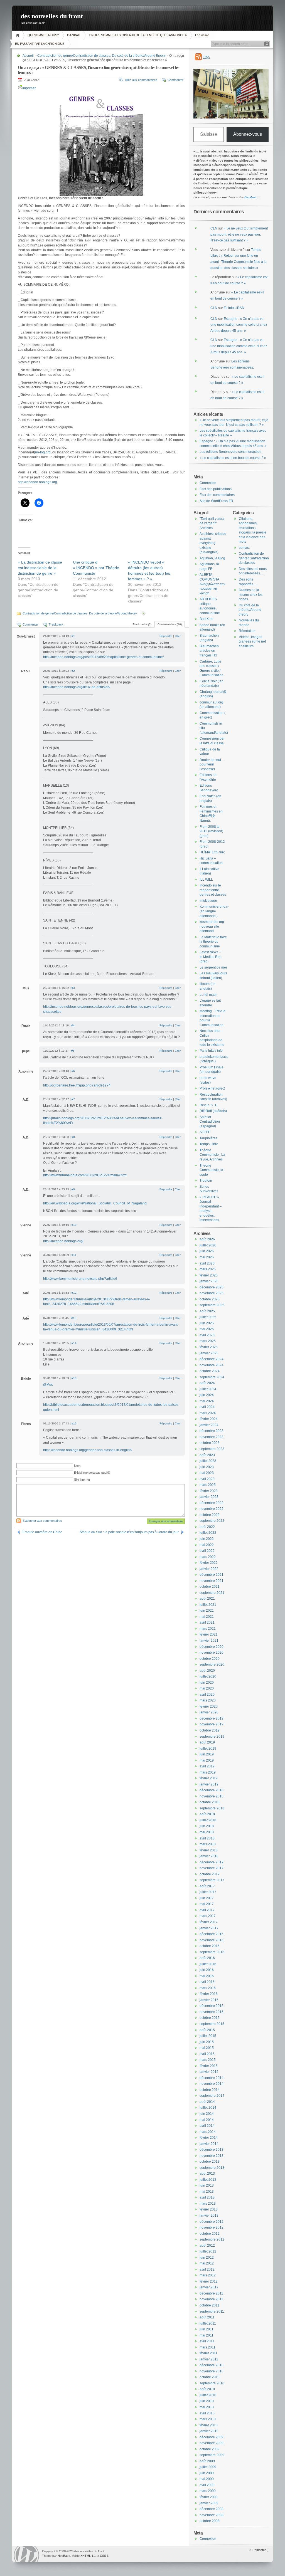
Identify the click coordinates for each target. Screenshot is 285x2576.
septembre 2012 (212, 2239)
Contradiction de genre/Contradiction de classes (74, 56)
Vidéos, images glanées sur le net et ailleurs (252, 642)
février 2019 (209, 1778)
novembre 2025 (212, 1293)
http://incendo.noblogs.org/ (63, 1241)
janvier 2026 (209, 1281)
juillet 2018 (208, 1820)
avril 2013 (207, 2197)
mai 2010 (207, 2407)
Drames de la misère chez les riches (251, 595)
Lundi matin (208, 995)
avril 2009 (207, 2485)
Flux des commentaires (217, 495)
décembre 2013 (212, 2150)
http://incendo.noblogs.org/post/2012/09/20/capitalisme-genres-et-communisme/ (103, 657)
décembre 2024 (212, 1359)
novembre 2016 (212, 1940)
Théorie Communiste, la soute (211, 1170)
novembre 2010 (212, 2371)
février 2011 (208, 2353)
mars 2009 (208, 2491)
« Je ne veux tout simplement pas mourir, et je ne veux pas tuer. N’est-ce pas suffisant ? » (239, 234)
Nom (77, 1466)
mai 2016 (207, 1976)
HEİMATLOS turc (212, 852)
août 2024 (207, 1383)
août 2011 (207, 2317)
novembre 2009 (212, 2443)
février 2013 (209, 2209)
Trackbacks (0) (142, 624)
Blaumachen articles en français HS (209, 651)
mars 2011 (207, 2347)
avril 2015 (207, 2054)
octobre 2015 (210, 2018)
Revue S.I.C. (209, 1105)
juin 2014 (207, 2114)
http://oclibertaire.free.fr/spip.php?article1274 (77, 1085)
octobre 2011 (209, 2305)
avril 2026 (207, 1263)
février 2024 (209, 1419)
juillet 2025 (208, 1317)
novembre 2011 (211, 2299)
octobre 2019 (210, 1730)
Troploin (206, 1180)
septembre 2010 (212, 2383)
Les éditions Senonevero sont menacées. (231, 452)
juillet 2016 (208, 1964)
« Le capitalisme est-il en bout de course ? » (233, 458)
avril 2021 (207, 1622)
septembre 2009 (212, 2455)
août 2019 (207, 1742)
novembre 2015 (212, 2012)
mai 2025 (207, 1329)
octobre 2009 (210, 2449)
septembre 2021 (212, 1593)
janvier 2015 (209, 2072)
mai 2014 (207, 2120)
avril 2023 (207, 1479)
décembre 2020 (212, 1647)
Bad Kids (206, 619)
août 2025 (207, 1311)
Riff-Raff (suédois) (213, 1111)
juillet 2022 (208, 1533)
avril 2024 (207, 1407)
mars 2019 (208, 1772)
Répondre (166, 636)
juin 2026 (207, 1251)
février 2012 (209, 2281)
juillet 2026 (208, 1245)
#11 (74, 1255)
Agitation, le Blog (212, 558)
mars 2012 (208, 2275)
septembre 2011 (212, 2311)
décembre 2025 (212, 1287)
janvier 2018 (209, 1856)
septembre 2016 (212, 1952)
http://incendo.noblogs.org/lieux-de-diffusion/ (77, 687)
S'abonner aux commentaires (42, 1521)
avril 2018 (207, 1838)
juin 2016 (207, 1970)
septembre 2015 (212, 2024)
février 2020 (209, 1706)
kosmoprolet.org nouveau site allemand (212, 926)
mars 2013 (208, 2204)
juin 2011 (207, 2329)
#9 (73, 1189)
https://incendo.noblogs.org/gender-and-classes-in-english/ (88, 1450)
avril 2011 (207, 2341)
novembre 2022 (212, 1509)
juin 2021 (207, 1611)
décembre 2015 (212, 2006)
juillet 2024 (208, 1389)
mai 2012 (207, 2263)
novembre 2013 (212, 2156)
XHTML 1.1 (88, 2556)
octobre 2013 (210, 2162)
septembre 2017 (212, 1880)
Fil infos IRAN (234, 308)
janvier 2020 (209, 1712)
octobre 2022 (210, 1515)
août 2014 (207, 2102)
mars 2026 (208, 1269)
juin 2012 (207, 2258)
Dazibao (250, 197)
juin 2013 (207, 2185)
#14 (74, 1343)
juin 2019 (207, 1754)
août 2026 (207, 1239)
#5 (73, 1051)
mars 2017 (208, 1916)
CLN (214, 228)
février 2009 (209, 2497)
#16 (74, 1423)
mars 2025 (208, 1341)
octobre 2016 (210, 1946)
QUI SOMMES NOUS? (43, 35)
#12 (74, 1293)
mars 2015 (208, 2060)
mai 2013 (207, 2192)
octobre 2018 (210, 1802)
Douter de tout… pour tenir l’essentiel (212, 765)
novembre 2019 (212, 1724)
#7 (73, 1099)
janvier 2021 (209, 1641)
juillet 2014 (208, 2108)
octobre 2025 (210, 1299)
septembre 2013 (212, 2168)
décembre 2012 (212, 2222)
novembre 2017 (212, 1868)
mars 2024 (208, 1413)
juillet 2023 (208, 1461)
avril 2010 (207, 2413)
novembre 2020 (212, 1653)
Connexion (208, 483)
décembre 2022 (212, 1503)
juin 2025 (207, 1323)
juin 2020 (207, 1683)
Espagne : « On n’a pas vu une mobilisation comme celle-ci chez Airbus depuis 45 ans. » (239, 325)
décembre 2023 (212, 1431)
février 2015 (209, 2066)
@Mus (48, 1385)
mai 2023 (207, 1473)
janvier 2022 (209, 1569)
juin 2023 (207, 1467)
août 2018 (207, 1814)
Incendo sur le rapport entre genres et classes (213, 890)
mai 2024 (207, 1401)
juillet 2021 (208, 1605)
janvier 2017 (209, 1928)
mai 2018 (207, 1832)
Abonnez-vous (248, 134)
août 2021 (207, 1599)
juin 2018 (207, 1826)
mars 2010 (208, 2419)
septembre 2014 (212, 2096)
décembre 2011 (211, 2293)
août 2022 (207, 1527)
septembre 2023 (212, 1449)
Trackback (56, 624)
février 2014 (209, 2138)
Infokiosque (208, 901)
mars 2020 (208, 1700)
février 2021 (209, 1634)
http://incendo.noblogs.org (37, 482)
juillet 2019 (208, 1748)
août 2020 (207, 1671)
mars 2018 (208, 1844)
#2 (73, 671)
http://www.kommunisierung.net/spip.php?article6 (80, 1279)
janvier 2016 (209, 2000)
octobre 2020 (210, 1659)
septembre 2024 (212, 1377)
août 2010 (207, 2389)
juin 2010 (207, 2401)
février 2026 (209, 1275)
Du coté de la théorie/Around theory (139, 56)
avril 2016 (207, 1982)
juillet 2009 (208, 2467)
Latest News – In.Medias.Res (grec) (210, 957)
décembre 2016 (212, 1934)
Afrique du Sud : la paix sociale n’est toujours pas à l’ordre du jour (129, 1532)
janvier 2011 (209, 2359)
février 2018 (209, 1850)
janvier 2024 (209, 1425)
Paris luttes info (211, 1051)
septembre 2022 (212, 1521)
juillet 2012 (208, 2251)
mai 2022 (207, 1545)
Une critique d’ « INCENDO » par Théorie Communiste (96, 568)
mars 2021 (208, 1629)
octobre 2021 (210, 1587)
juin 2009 (207, 2473)
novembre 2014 (212, 2084)
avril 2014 (207, 2126)
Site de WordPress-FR (216, 501)
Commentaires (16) (170, 624)
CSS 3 (104, 2556)
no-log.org (43, 452)
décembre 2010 (212, 2365)
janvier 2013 (209, 2216)
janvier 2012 (209, 2287)
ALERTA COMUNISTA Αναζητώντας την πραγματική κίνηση (212, 584)
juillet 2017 (208, 1892)
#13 (74, 1318)
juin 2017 (207, 1898)
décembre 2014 (212, 2078)
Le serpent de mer (213, 967)
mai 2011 (207, 2335)
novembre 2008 (212, 2515)
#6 (73, 1071)
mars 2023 (208, 1485)
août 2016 (207, 1958)
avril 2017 (207, 1910)
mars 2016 (208, 1988)
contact (244, 548)
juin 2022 (207, 1539)
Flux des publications (216, 489)
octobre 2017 (210, 1874)
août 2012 (207, 2246)
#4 (73, 1025)
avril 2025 (207, 1335)
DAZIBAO (74, 35)
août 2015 (207, 2030)
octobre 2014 (210, 2090)
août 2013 (207, 2174)
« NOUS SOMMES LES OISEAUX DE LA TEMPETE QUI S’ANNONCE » (138, 35)
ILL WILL (206, 880)
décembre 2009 (212, 2437)
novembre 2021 (212, 1581)
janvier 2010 (209, 2431)
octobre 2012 (210, 2234)
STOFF (205, 1132)
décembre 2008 (212, 2509)
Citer (178, 636)
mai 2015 (207, 2048)
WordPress (26, 2554)
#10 (74, 1225)
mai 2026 (207, 1257)
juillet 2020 (208, 1676)
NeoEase (64, 2556)
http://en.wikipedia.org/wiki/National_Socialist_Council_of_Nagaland (95, 1203)
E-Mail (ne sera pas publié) (92, 1473)
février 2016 (209, 1994)
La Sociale (202, 35)
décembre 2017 (212, 1862)
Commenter (175, 80)
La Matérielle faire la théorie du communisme (213, 942)
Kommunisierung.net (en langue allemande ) (215, 911)
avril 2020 (207, 1695)
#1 (73, 636)
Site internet (82, 1480)
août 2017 (207, 1886)
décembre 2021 (212, 1575)
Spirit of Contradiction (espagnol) (210, 1122)
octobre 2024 (210, 1371)
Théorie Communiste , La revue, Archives (212, 1155)
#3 (73, 988)
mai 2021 (207, 1617)
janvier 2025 (209, 1353)
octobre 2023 (210, 1443)
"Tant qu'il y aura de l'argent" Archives (212, 523)
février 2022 (209, 1563)
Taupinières (208, 1138)
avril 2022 (207, 1551)
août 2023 (207, 1455)
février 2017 (209, 1922)
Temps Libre (209, 1144)
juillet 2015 (208, 2036)
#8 (73, 1137)
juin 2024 (207, 1395)
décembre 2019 (212, 1718)
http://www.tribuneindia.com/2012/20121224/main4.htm (85, 1175)
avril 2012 (207, 2269)
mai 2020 (207, 1688)
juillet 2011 (208, 2323)
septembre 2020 (212, 1664)
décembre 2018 (212, 1790)
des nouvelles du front (52, 16)
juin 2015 (207, 2042)
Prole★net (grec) (212, 1088)
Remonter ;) (261, 2550)
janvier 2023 (209, 1497)
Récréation (247, 631)
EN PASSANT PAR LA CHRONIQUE (40, 44)
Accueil (19, 35)
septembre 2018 (212, 1808)
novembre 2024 (212, 1365)
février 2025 (209, 1347)
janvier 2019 (209, 1784)
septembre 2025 (212, 1305)
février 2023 (209, 1491)
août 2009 (207, 2461)
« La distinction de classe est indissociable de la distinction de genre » (40, 568)
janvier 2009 (209, 2503)
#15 (74, 1378)
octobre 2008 (210, 2521)
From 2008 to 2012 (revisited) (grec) (211, 831)
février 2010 (209, 2425)
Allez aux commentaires (141, 80)
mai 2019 (207, 1760)
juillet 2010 (208, 2395)
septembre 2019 (212, 1737)
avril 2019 (207, 1766)
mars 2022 (208, 1557)
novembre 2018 (212, 1796)
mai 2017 (207, 1904)
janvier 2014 (209, 2144)
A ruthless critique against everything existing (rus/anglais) (213, 543)
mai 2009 (207, 2479)
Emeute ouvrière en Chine (42, 1532)
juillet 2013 (208, 2180)
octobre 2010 (210, 2377)
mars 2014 (208, 2132)
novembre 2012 (212, 2227)
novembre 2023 (212, 1437)
